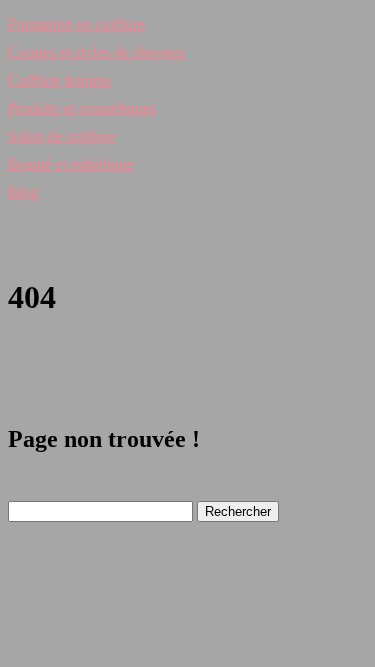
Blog (23, 192)
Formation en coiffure (76, 24)
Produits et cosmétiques (82, 108)
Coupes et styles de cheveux (97, 52)
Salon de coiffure (62, 136)
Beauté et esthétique (71, 164)
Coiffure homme (60, 80)
